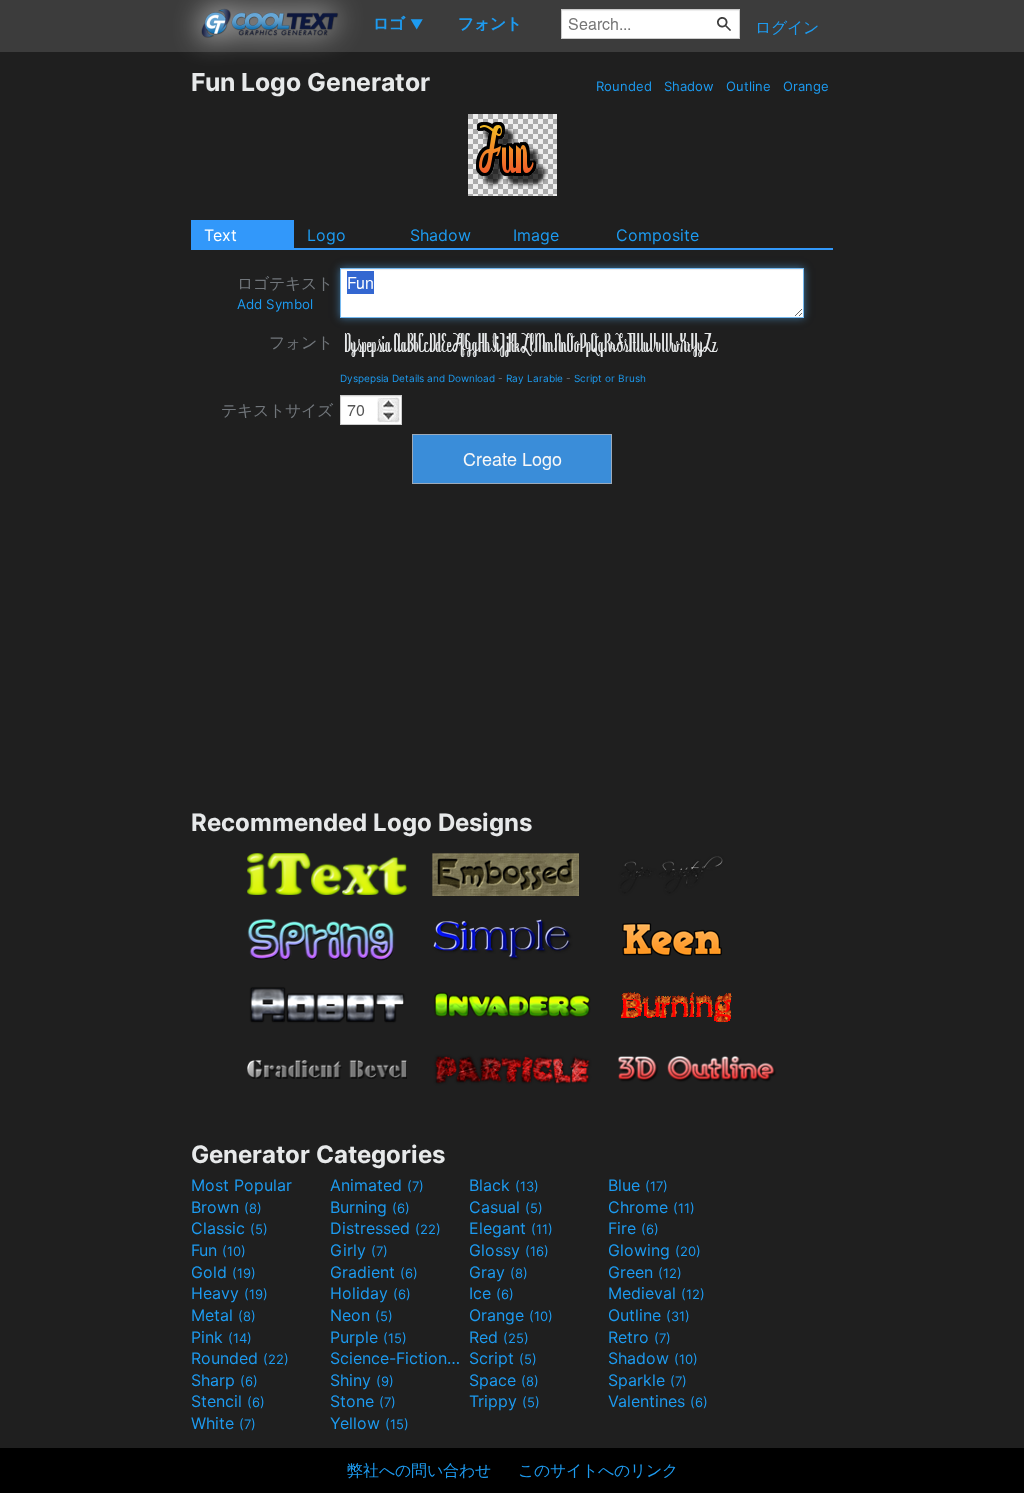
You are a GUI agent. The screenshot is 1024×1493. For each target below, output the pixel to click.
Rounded (624, 86)
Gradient (374, 1272)
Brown (226, 1207)
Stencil (228, 1401)
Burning (370, 1207)
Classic (229, 1228)
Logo (326, 235)
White (223, 1423)
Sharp (224, 1380)
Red (499, 1337)
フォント (301, 342)
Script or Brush (610, 378)
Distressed (385, 1228)
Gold (223, 1272)
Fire (633, 1228)
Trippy (504, 1401)
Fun (218, 1250)
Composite (657, 235)
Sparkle (647, 1380)
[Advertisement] (95, 367)
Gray (498, 1272)
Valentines (658, 1401)
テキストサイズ (277, 410)
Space (504, 1380)
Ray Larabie (534, 378)
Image (536, 235)
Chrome (651, 1207)
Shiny (362, 1380)
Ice (491, 1293)
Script (503, 1358)
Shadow (689, 86)
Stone (363, 1401)
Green (645, 1272)
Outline (748, 86)
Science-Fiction (397, 1358)
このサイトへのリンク (598, 1470)
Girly (359, 1250)
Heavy (229, 1293)
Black (504, 1185)
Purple (368, 1337)
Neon (361, 1315)
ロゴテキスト (285, 292)
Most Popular (241, 1185)
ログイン (787, 27)
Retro (639, 1337)
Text (220, 235)
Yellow (369, 1423)
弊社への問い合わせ (419, 1470)
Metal (223, 1315)
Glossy (509, 1250)
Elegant (511, 1228)
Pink (221, 1337)
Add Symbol (275, 304)
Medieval (656, 1293)
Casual (506, 1207)
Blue (638, 1185)
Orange (806, 86)
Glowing (654, 1250)
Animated (377, 1185)
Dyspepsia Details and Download (417, 378)
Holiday (370, 1293)
